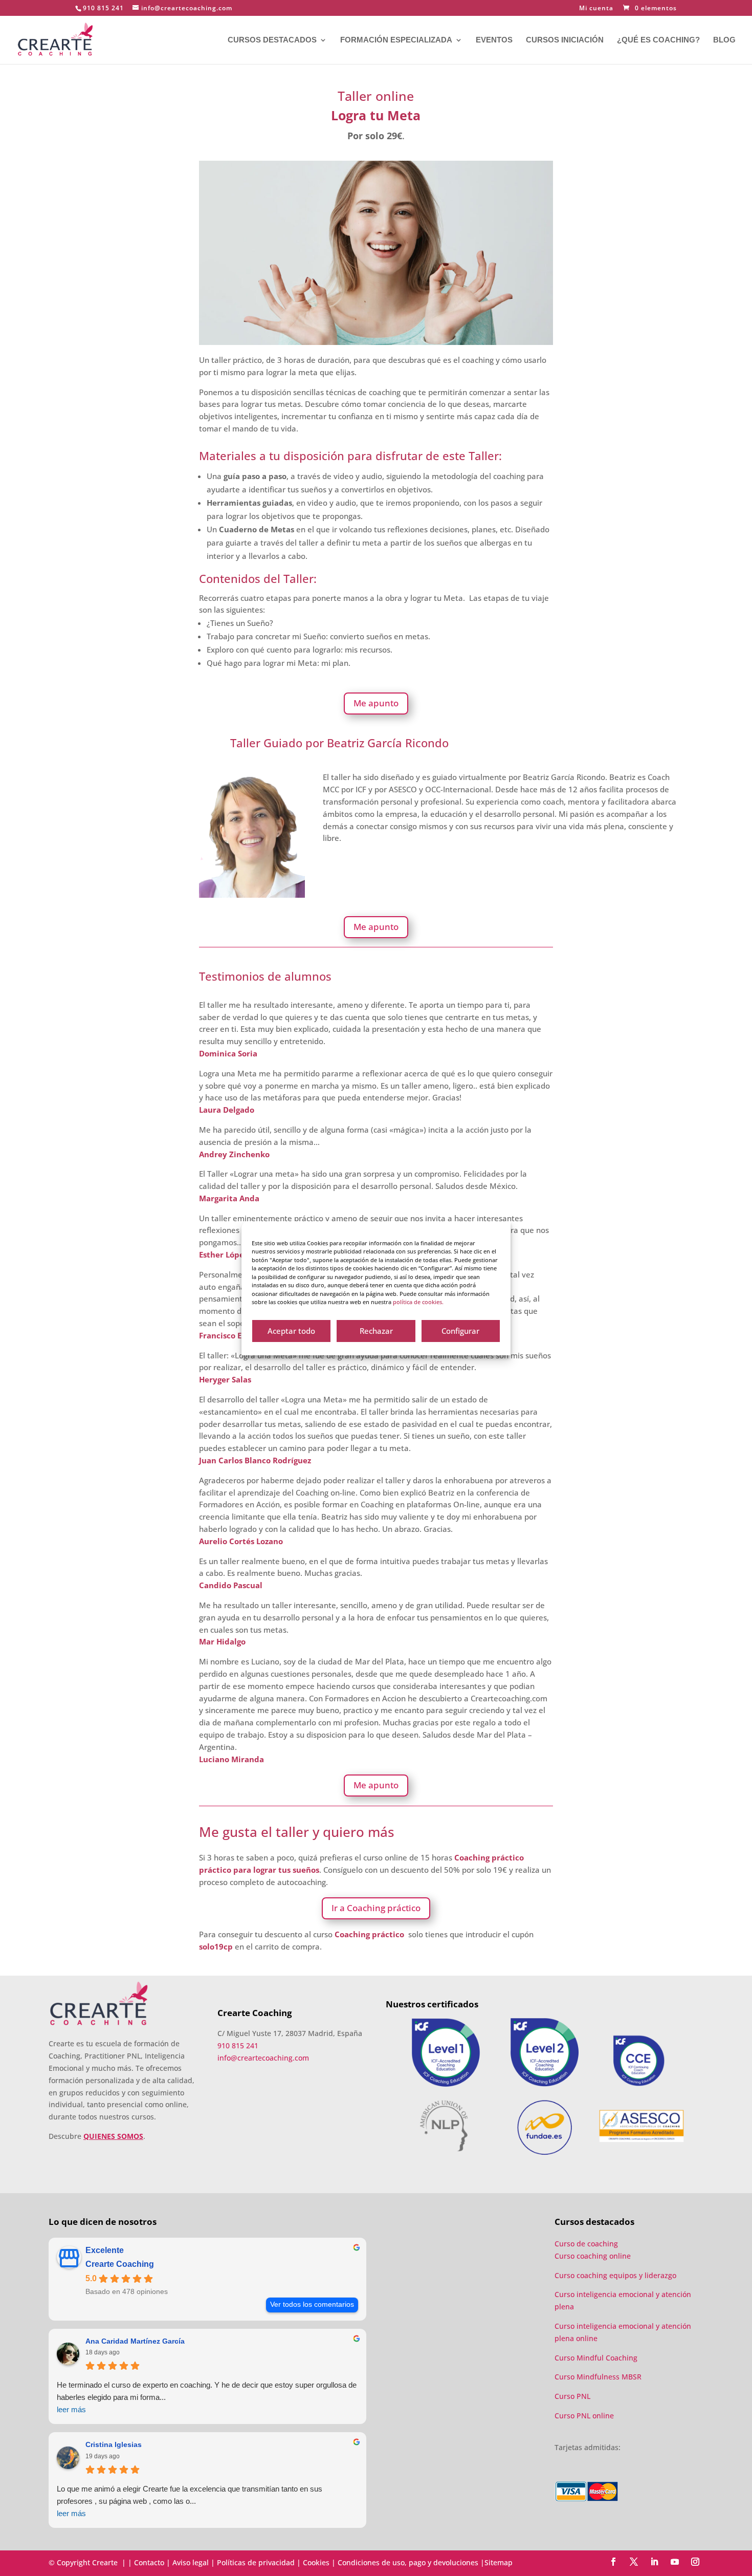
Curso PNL (572, 2396)
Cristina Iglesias (114, 2444)
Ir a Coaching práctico (376, 1908)
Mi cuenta (596, 9)
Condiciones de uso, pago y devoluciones (408, 2562)
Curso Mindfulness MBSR (598, 2377)
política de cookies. (418, 1302)
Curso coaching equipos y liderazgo (615, 2275)
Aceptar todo (291, 1331)
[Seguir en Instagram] (695, 2562)
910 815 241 (103, 8)
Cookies (316, 2562)
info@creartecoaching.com (263, 2058)
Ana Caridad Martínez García (135, 2341)
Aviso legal (191, 2562)
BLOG (724, 40)
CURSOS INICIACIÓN (565, 40)
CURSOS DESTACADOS (272, 40)
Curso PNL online (584, 2416)
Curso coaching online (593, 2256)
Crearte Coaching (120, 2264)
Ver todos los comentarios (312, 2304)
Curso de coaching (587, 2244)
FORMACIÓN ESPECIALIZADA (396, 40)
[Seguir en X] (634, 2562)
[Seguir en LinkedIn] (654, 2562)
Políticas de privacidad (256, 2562)
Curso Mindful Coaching (596, 2358)
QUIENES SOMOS (113, 2136)
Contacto (149, 2562)
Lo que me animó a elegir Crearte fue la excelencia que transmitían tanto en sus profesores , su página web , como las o (190, 2501)
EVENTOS (494, 40)
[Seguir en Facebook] (613, 2562)
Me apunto (376, 703)
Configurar (460, 1331)
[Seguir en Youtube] (675, 2562)
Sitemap (499, 2562)
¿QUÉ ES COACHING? (658, 40)
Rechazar (376, 1331)
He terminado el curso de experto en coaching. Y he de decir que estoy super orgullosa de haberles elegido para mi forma (207, 2397)
